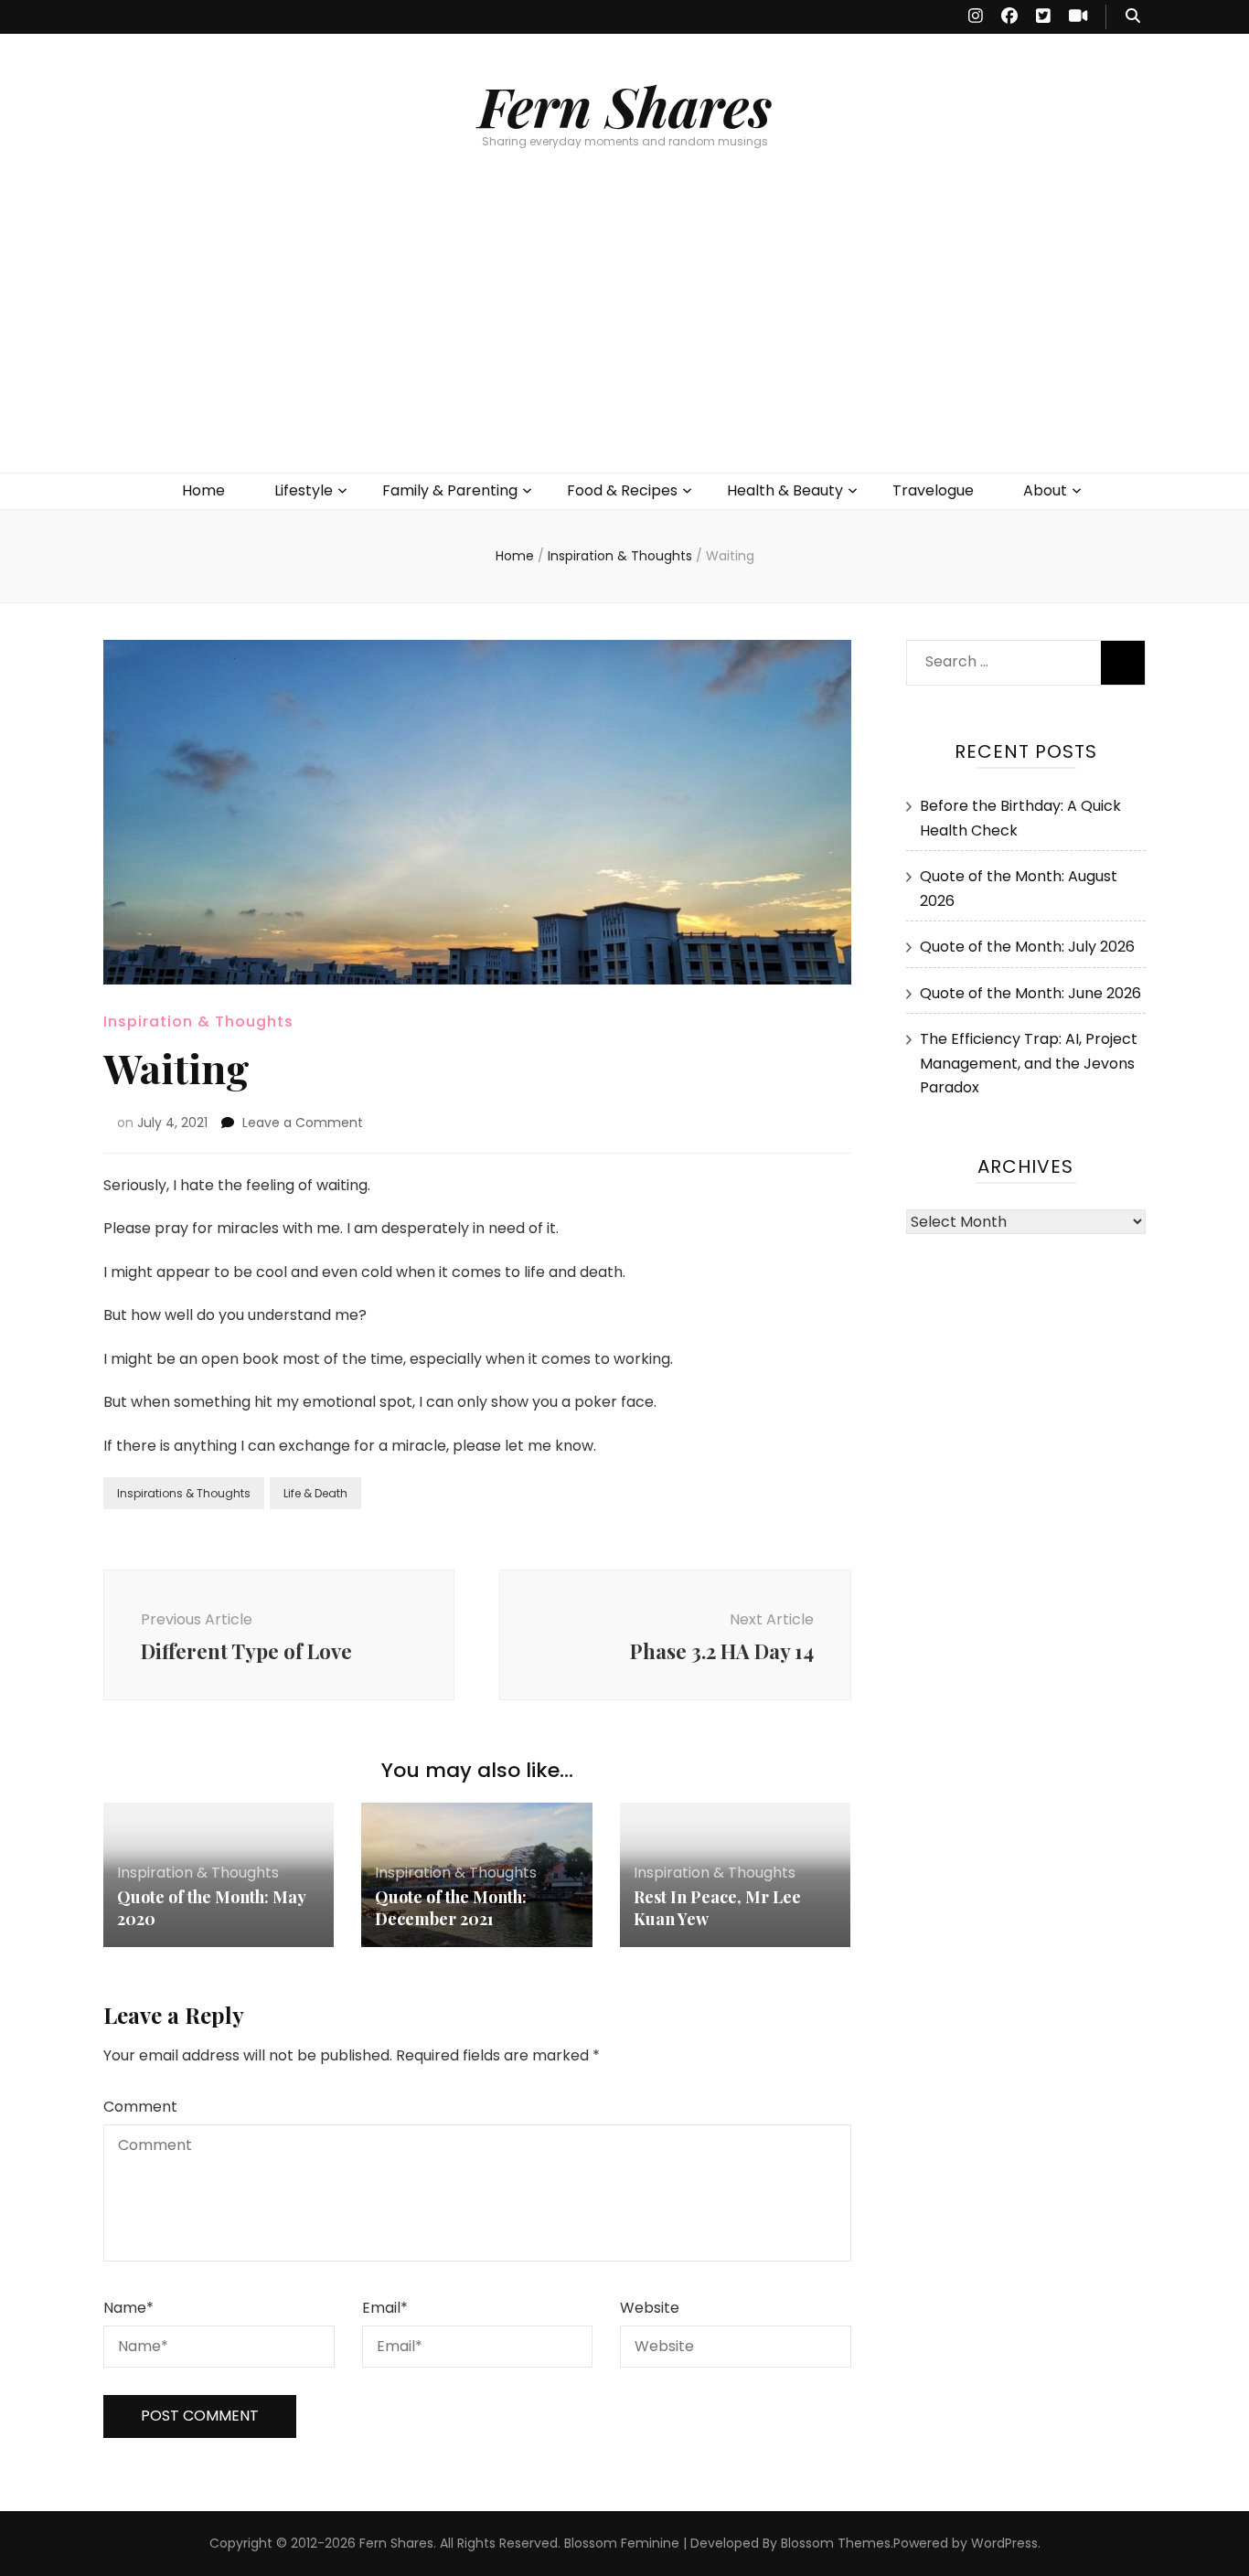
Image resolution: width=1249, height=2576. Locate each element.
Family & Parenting (450, 490)
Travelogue (933, 490)
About (1045, 490)
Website (650, 2308)
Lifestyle (304, 490)
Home (203, 490)
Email (385, 2308)
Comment (140, 2107)
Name (128, 2308)
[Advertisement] (624, 335)
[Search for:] (1002, 658)
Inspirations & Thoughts (184, 1493)
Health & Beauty (785, 490)
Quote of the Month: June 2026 (1030, 993)
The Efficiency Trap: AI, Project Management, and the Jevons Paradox (1029, 1063)
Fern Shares (625, 105)
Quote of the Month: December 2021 (451, 1908)
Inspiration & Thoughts (198, 1022)
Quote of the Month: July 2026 (1027, 947)
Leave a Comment (303, 1123)
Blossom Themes (836, 2543)
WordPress (1004, 2543)
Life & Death (315, 1493)
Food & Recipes (622, 490)
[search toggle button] (1133, 17)
